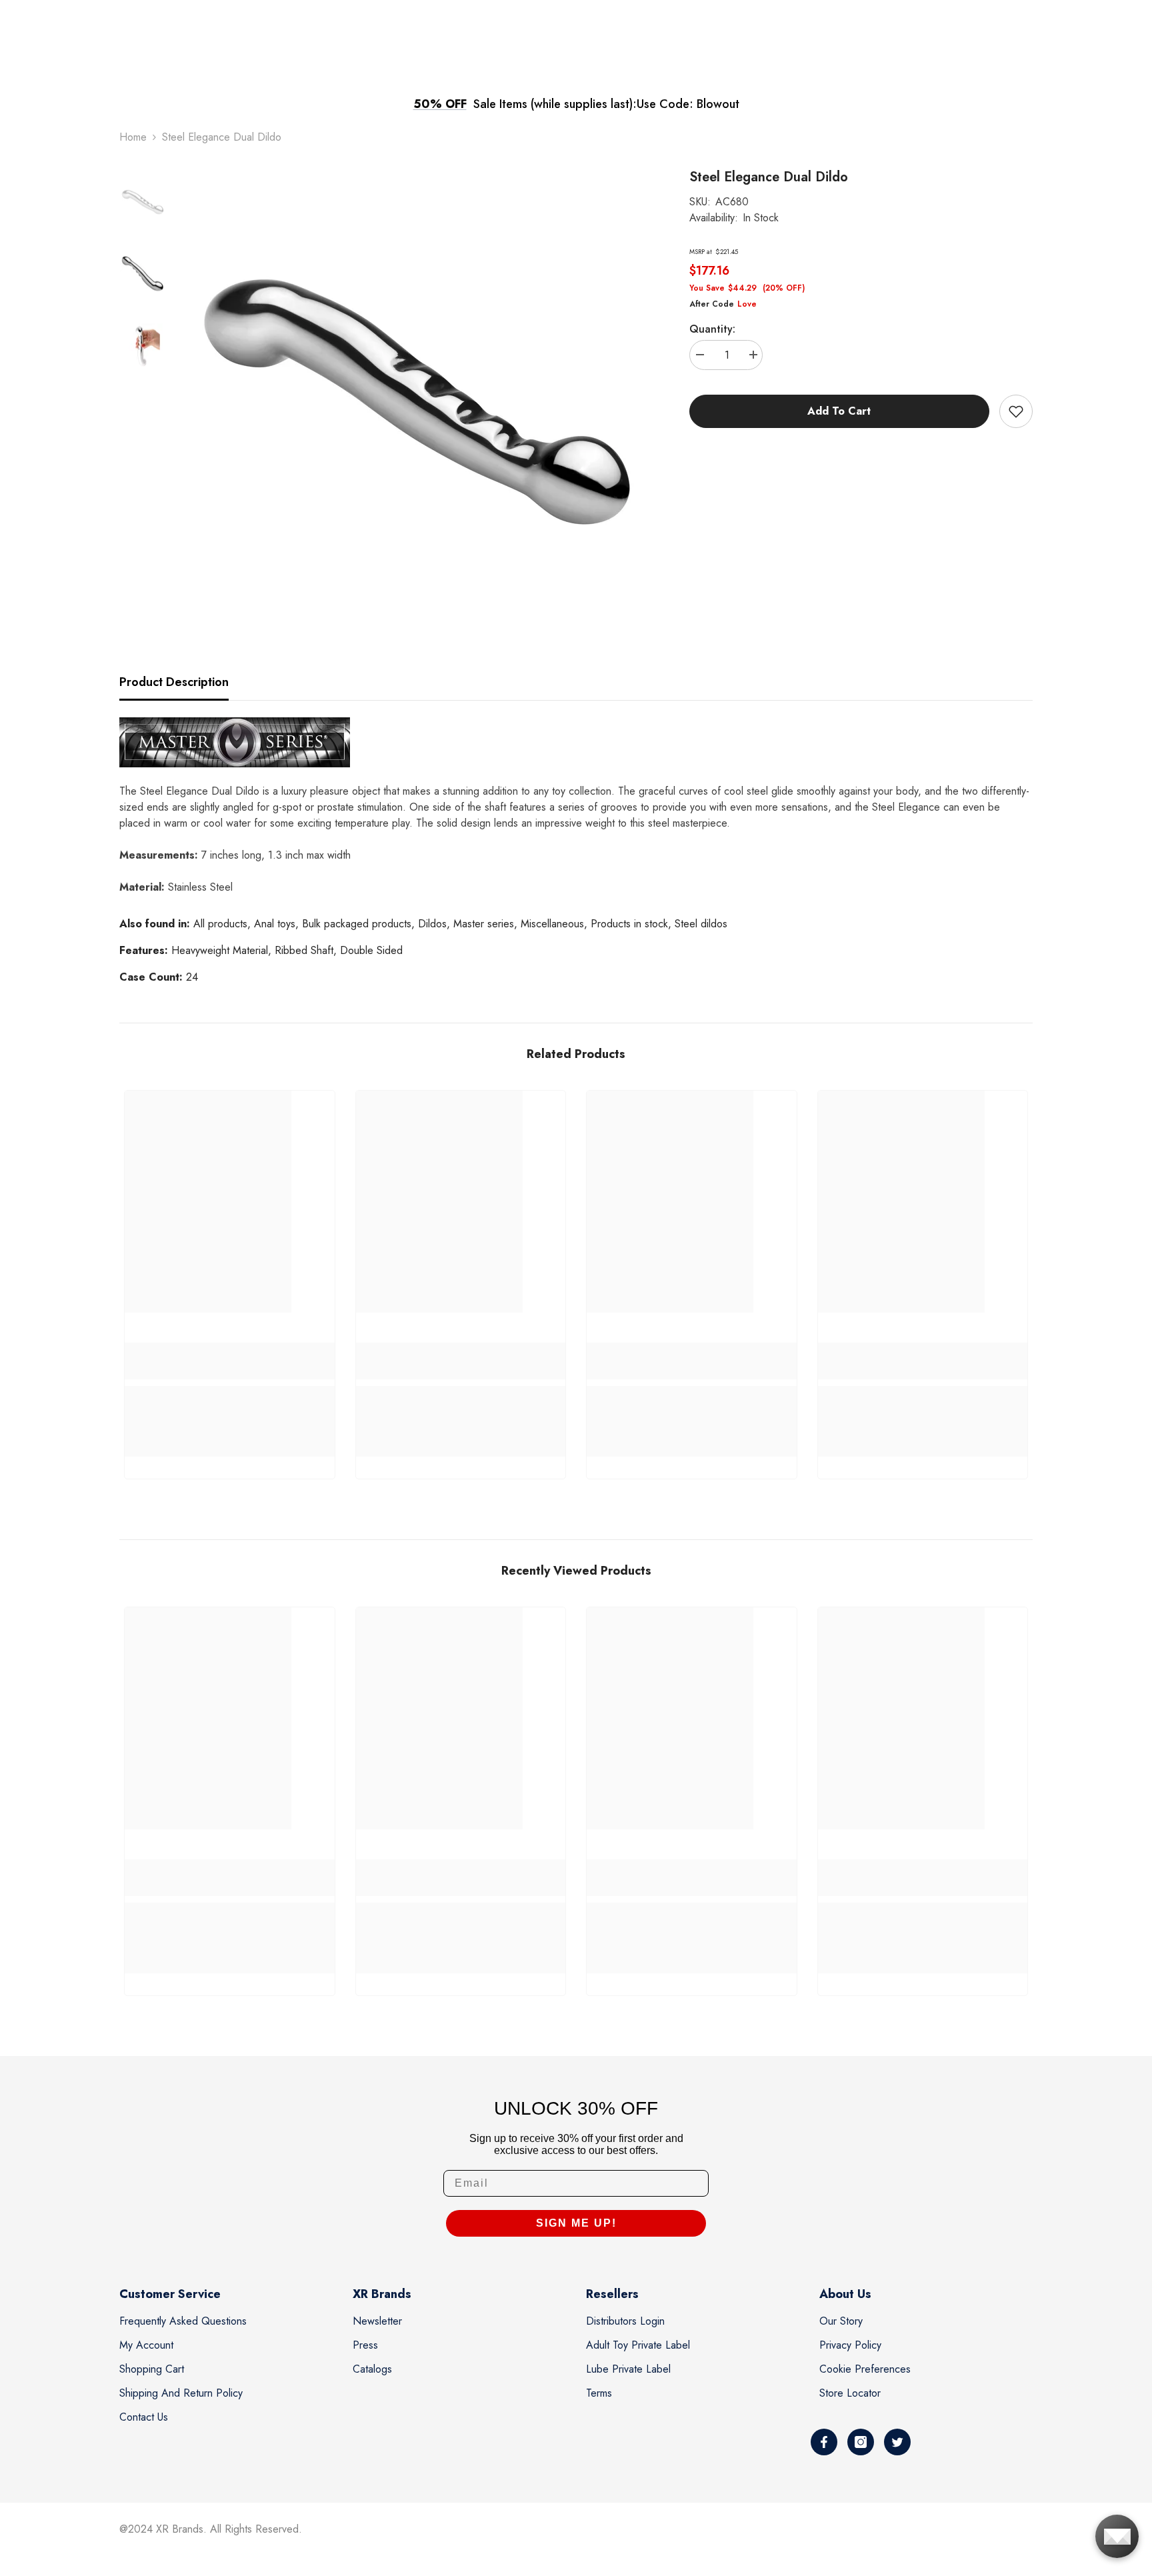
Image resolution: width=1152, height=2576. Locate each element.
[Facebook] (824, 2442)
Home (133, 137)
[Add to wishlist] (1016, 411)
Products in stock (629, 924)
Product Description (174, 682)
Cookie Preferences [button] (865, 2369)
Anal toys (275, 924)
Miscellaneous (552, 924)
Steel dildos (701, 924)
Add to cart (839, 411)
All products (220, 924)
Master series (484, 924)
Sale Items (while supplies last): (555, 104)
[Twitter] (897, 2442)
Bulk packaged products (357, 924)
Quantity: (712, 329)
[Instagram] (861, 2442)
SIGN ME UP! (576, 2223)
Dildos (432, 924)
